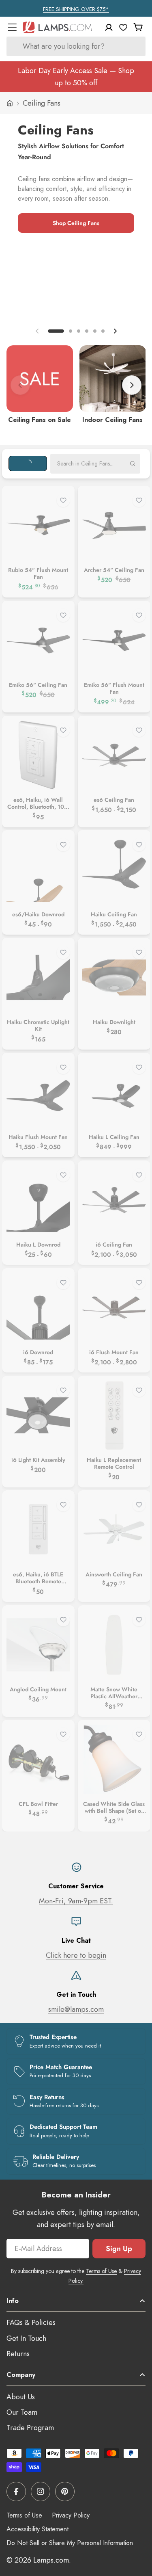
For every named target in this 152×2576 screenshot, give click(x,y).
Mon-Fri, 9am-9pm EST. (76, 1901)
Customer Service (76, 1886)
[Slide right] (115, 331)
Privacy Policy (71, 2515)
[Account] (109, 27)
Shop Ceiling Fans (76, 223)
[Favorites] (123, 27)
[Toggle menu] (12, 27)
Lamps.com (51, 2560)
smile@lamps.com (76, 2009)
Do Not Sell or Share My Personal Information (70, 2543)
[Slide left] (37, 331)
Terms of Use (101, 2271)
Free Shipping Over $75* (76, 9)
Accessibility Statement (37, 2529)
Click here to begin (76, 1955)
